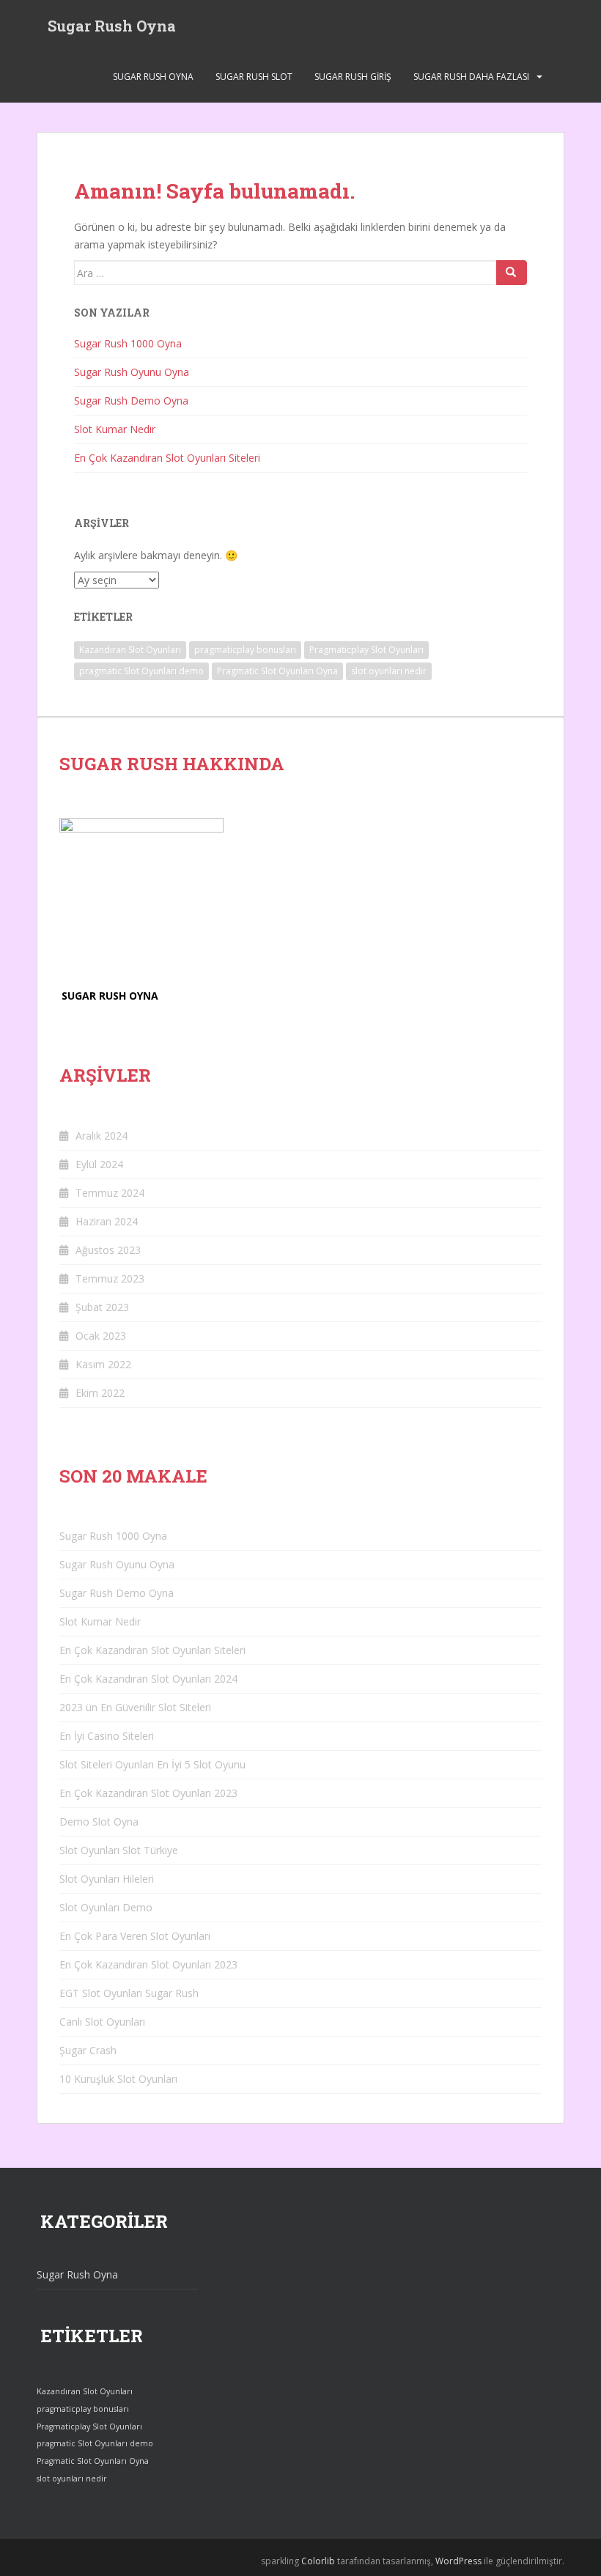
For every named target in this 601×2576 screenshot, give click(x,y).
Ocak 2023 (101, 1336)
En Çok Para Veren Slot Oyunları (135, 1936)
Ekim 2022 (100, 1393)
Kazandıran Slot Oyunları (130, 650)
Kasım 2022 (103, 1364)
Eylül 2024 (99, 1164)
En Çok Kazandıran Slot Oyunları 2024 (148, 1679)
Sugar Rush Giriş (353, 77)
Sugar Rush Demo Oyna (131, 401)
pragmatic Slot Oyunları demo (141, 671)
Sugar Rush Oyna (112, 26)
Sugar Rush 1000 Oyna (128, 343)
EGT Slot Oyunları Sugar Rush (129, 1993)
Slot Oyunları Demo (106, 1907)
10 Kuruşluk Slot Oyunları (118, 2079)
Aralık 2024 (102, 1136)
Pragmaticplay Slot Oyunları (366, 650)
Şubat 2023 (102, 1307)
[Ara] (512, 273)
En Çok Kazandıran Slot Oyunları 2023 (148, 1793)
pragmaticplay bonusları (245, 650)
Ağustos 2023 (108, 1250)
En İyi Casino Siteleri (107, 1736)
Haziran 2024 (107, 1221)
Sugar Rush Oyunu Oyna (132, 372)
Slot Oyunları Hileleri (107, 1879)
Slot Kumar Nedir (115, 429)
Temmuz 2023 (110, 1278)
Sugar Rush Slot (254, 77)
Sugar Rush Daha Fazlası (471, 77)
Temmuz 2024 (110, 1193)
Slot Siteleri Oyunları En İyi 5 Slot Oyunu (152, 1764)
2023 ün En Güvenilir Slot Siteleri (135, 1707)
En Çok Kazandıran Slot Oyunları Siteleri (167, 458)
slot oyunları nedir (389, 671)
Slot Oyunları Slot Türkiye (119, 1850)
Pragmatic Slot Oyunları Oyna (277, 671)
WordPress (458, 2561)
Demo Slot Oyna (99, 1822)
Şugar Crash (88, 2050)
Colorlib (318, 2561)
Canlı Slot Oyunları (102, 2022)
